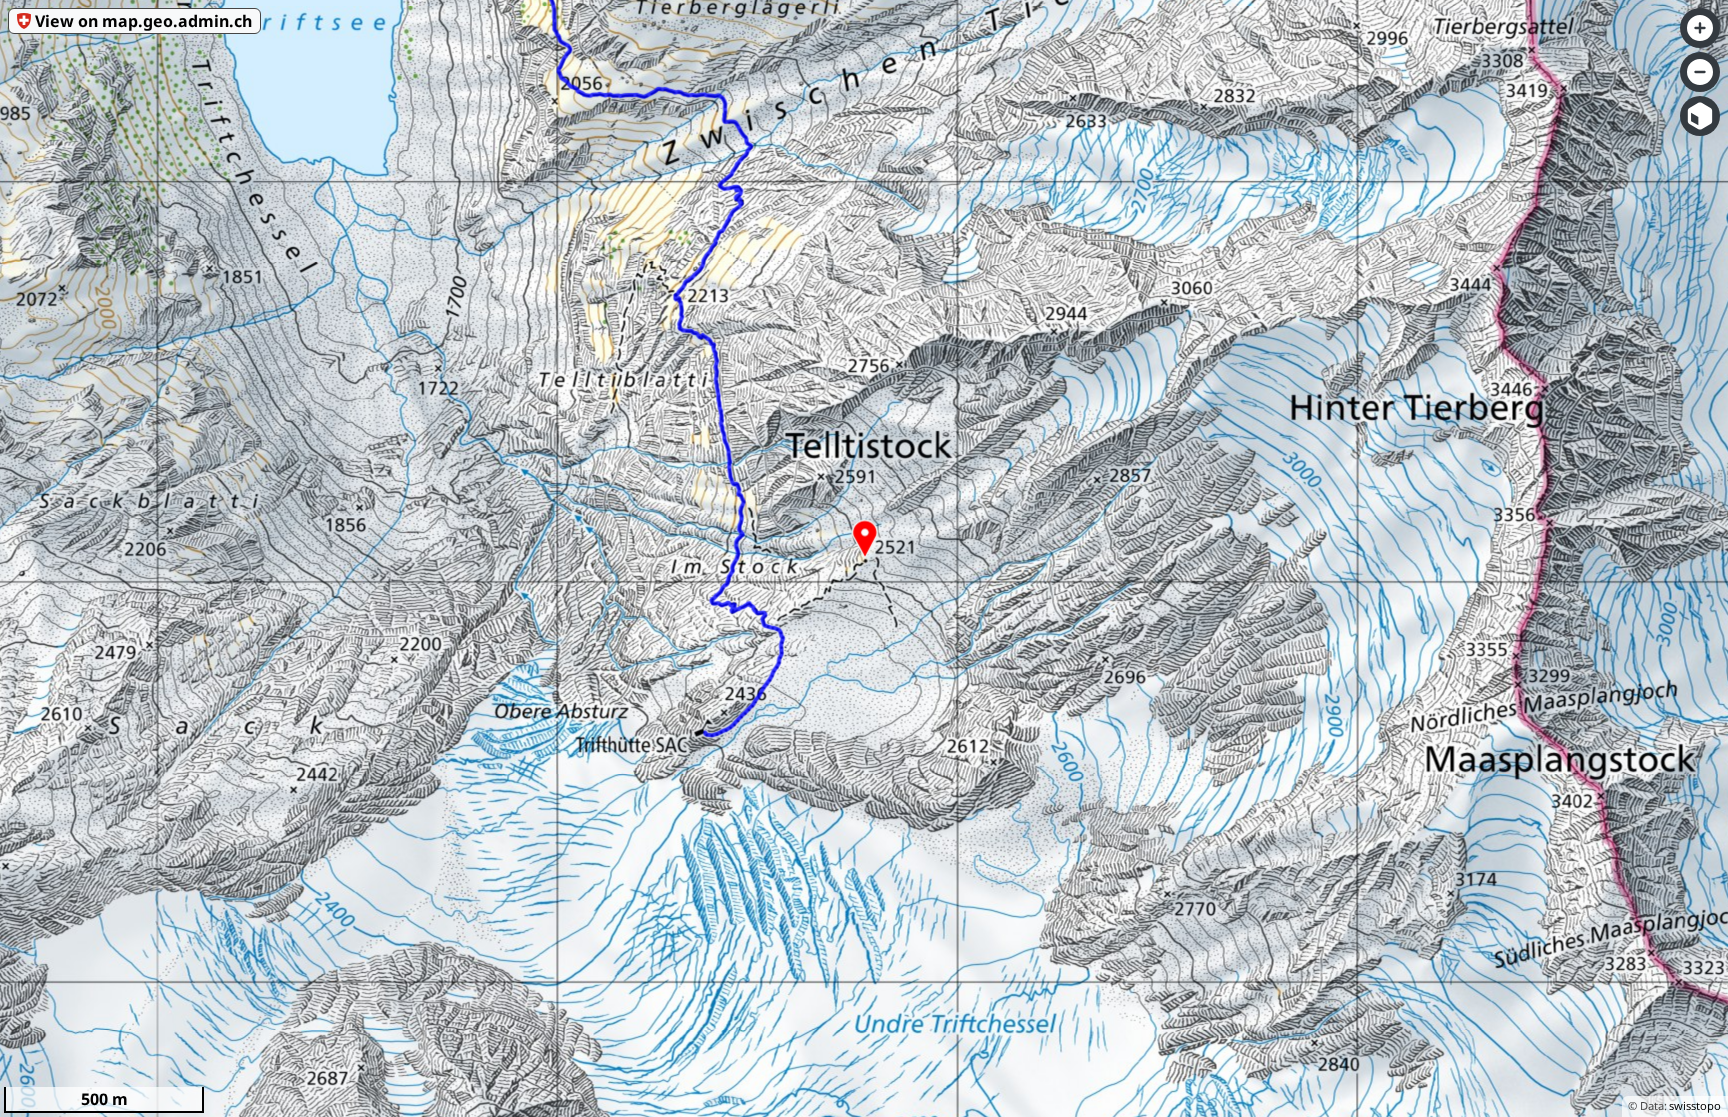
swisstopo (1695, 1105)
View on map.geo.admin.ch (143, 21)
